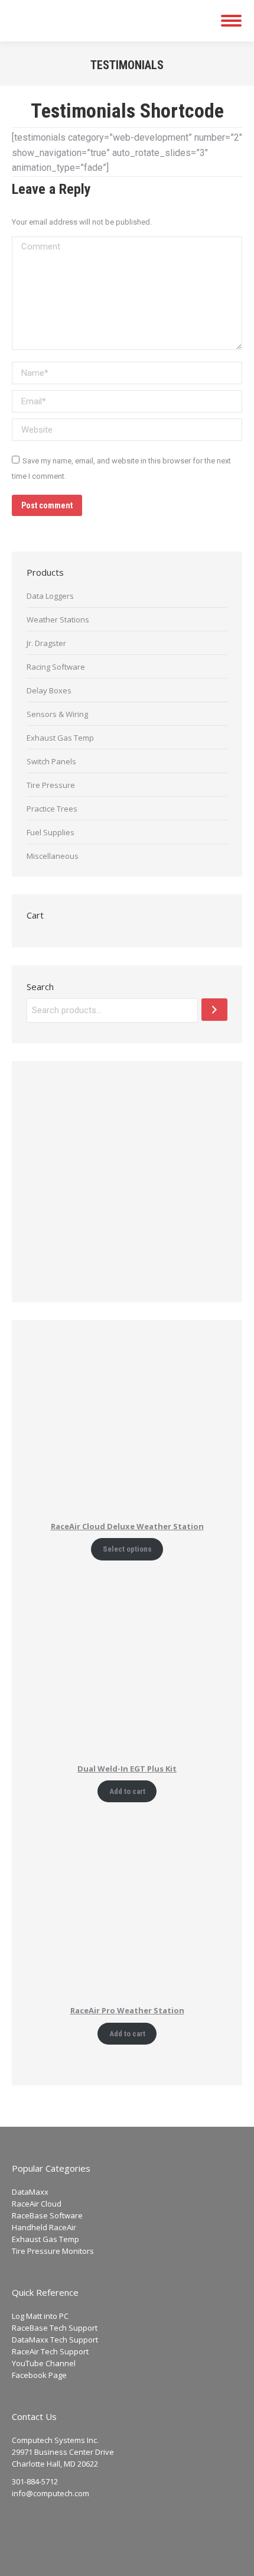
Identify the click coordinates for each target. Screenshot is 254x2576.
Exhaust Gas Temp (60, 738)
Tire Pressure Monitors (53, 2251)
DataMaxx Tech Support (55, 2340)
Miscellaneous (53, 856)
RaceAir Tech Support (50, 2351)
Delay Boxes (49, 690)
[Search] (214, 1010)
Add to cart (127, 1791)
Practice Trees (52, 809)
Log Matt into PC (40, 2316)
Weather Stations (58, 619)
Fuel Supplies (51, 832)
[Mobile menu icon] (231, 21)
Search (40, 987)
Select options (127, 1549)
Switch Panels (51, 761)
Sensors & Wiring (57, 714)
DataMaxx (30, 2192)
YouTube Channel (44, 2363)
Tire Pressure (51, 785)
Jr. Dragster (46, 643)
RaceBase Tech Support (55, 2328)
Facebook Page (39, 2375)
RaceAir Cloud (37, 2204)
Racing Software (56, 667)
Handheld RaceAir (44, 2227)
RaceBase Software (47, 2215)
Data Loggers (50, 596)
